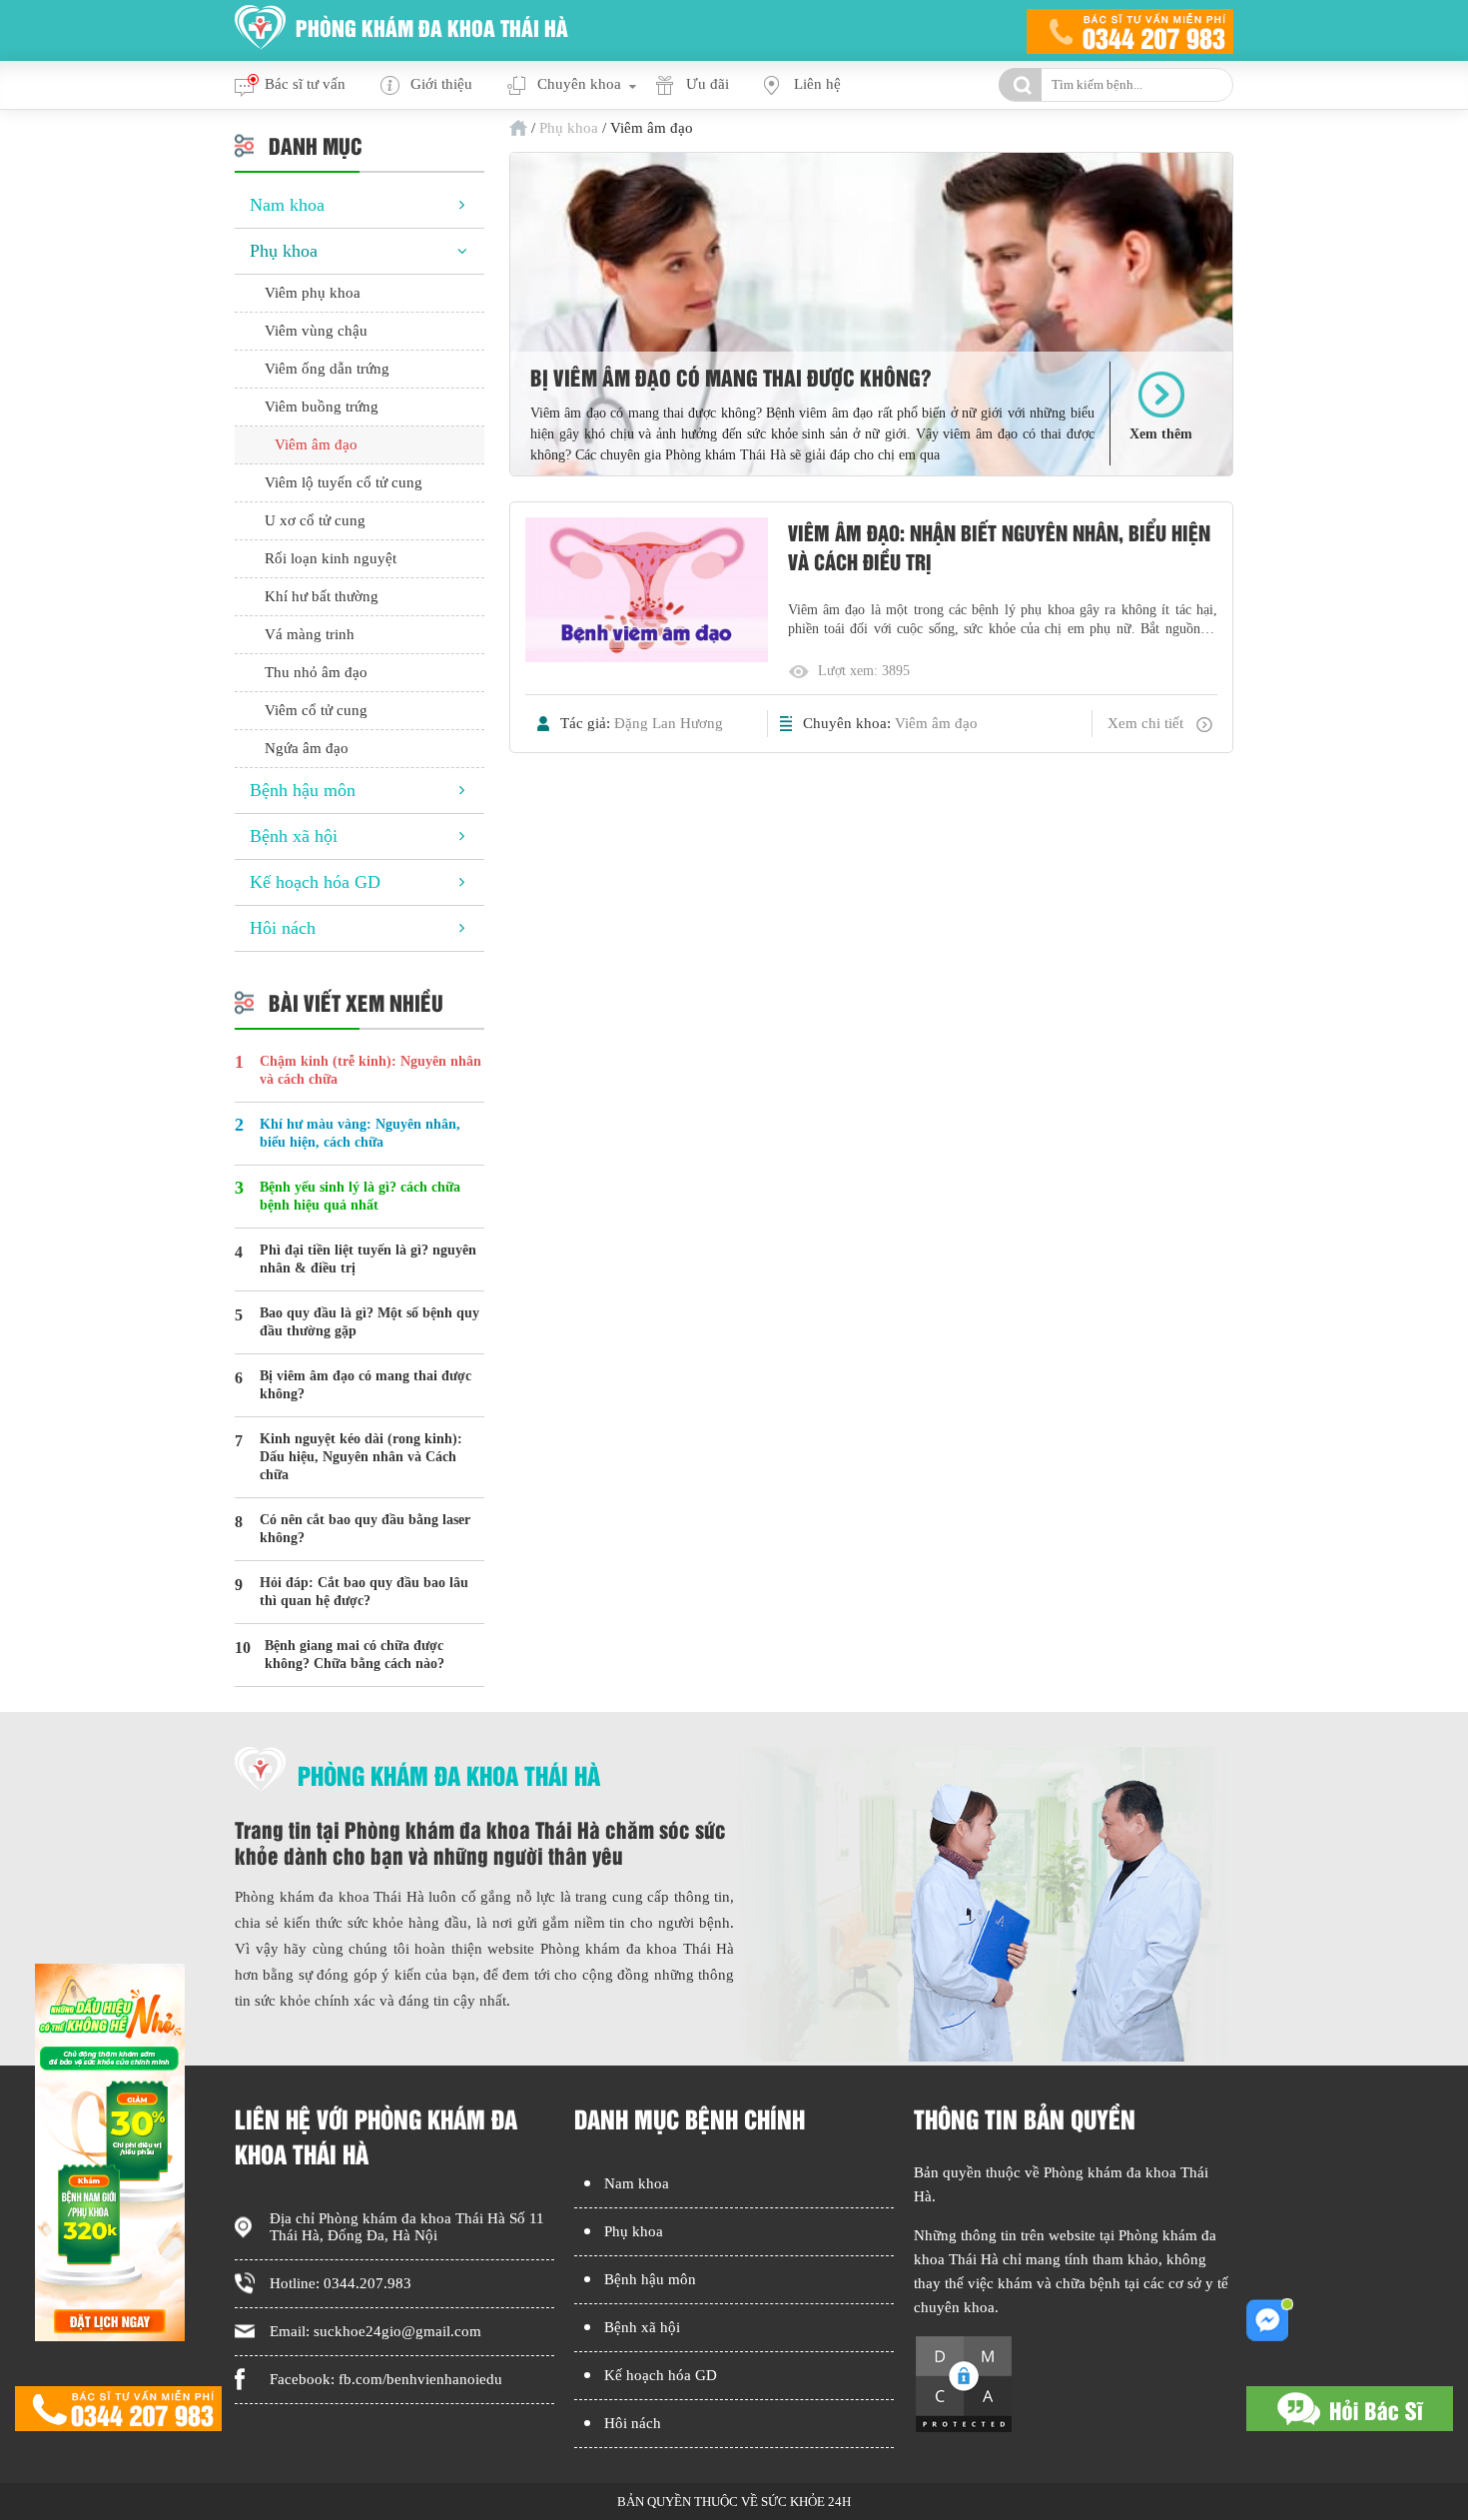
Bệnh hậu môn (303, 790)
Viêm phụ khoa (313, 293)
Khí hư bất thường (322, 596)
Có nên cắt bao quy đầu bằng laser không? (365, 1529)
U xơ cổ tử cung (315, 520)
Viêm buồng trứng (322, 407)
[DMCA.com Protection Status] (964, 2429)
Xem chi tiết (1145, 723)
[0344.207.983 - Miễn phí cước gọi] (1130, 30)
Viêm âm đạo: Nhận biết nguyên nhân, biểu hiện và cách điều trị (999, 546)
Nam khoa (287, 205)
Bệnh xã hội (294, 836)
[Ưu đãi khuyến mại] (110, 2336)
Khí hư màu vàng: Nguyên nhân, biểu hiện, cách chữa (360, 1133)
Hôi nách (283, 928)
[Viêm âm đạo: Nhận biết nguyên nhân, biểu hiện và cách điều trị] (647, 592)
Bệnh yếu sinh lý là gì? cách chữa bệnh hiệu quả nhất (360, 1196)
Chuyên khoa (579, 84)
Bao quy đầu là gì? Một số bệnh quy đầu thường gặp (369, 1322)
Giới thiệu (441, 84)
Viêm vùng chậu (316, 331)
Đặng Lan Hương (669, 723)
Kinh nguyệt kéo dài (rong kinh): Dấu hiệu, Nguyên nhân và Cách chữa (361, 1457)
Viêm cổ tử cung (316, 710)
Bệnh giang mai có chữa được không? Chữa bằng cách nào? (355, 1655)
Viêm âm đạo (936, 723)
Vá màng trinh (310, 634)
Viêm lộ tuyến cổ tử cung (344, 482)
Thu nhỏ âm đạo (316, 672)
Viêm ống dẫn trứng (327, 369)
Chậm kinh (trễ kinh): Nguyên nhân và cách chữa (370, 1070)
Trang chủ (518, 128)
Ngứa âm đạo (307, 748)
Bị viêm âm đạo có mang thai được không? (731, 377)
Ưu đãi (708, 84)
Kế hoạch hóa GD (315, 882)
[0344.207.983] (118, 2411)
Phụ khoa (569, 128)
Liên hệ (817, 84)
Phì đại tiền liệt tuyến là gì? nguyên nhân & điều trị (368, 1259)
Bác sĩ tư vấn (305, 84)
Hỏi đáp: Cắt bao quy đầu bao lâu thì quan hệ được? (364, 1592)
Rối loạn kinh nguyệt (331, 558)
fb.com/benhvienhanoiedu (420, 2379)
